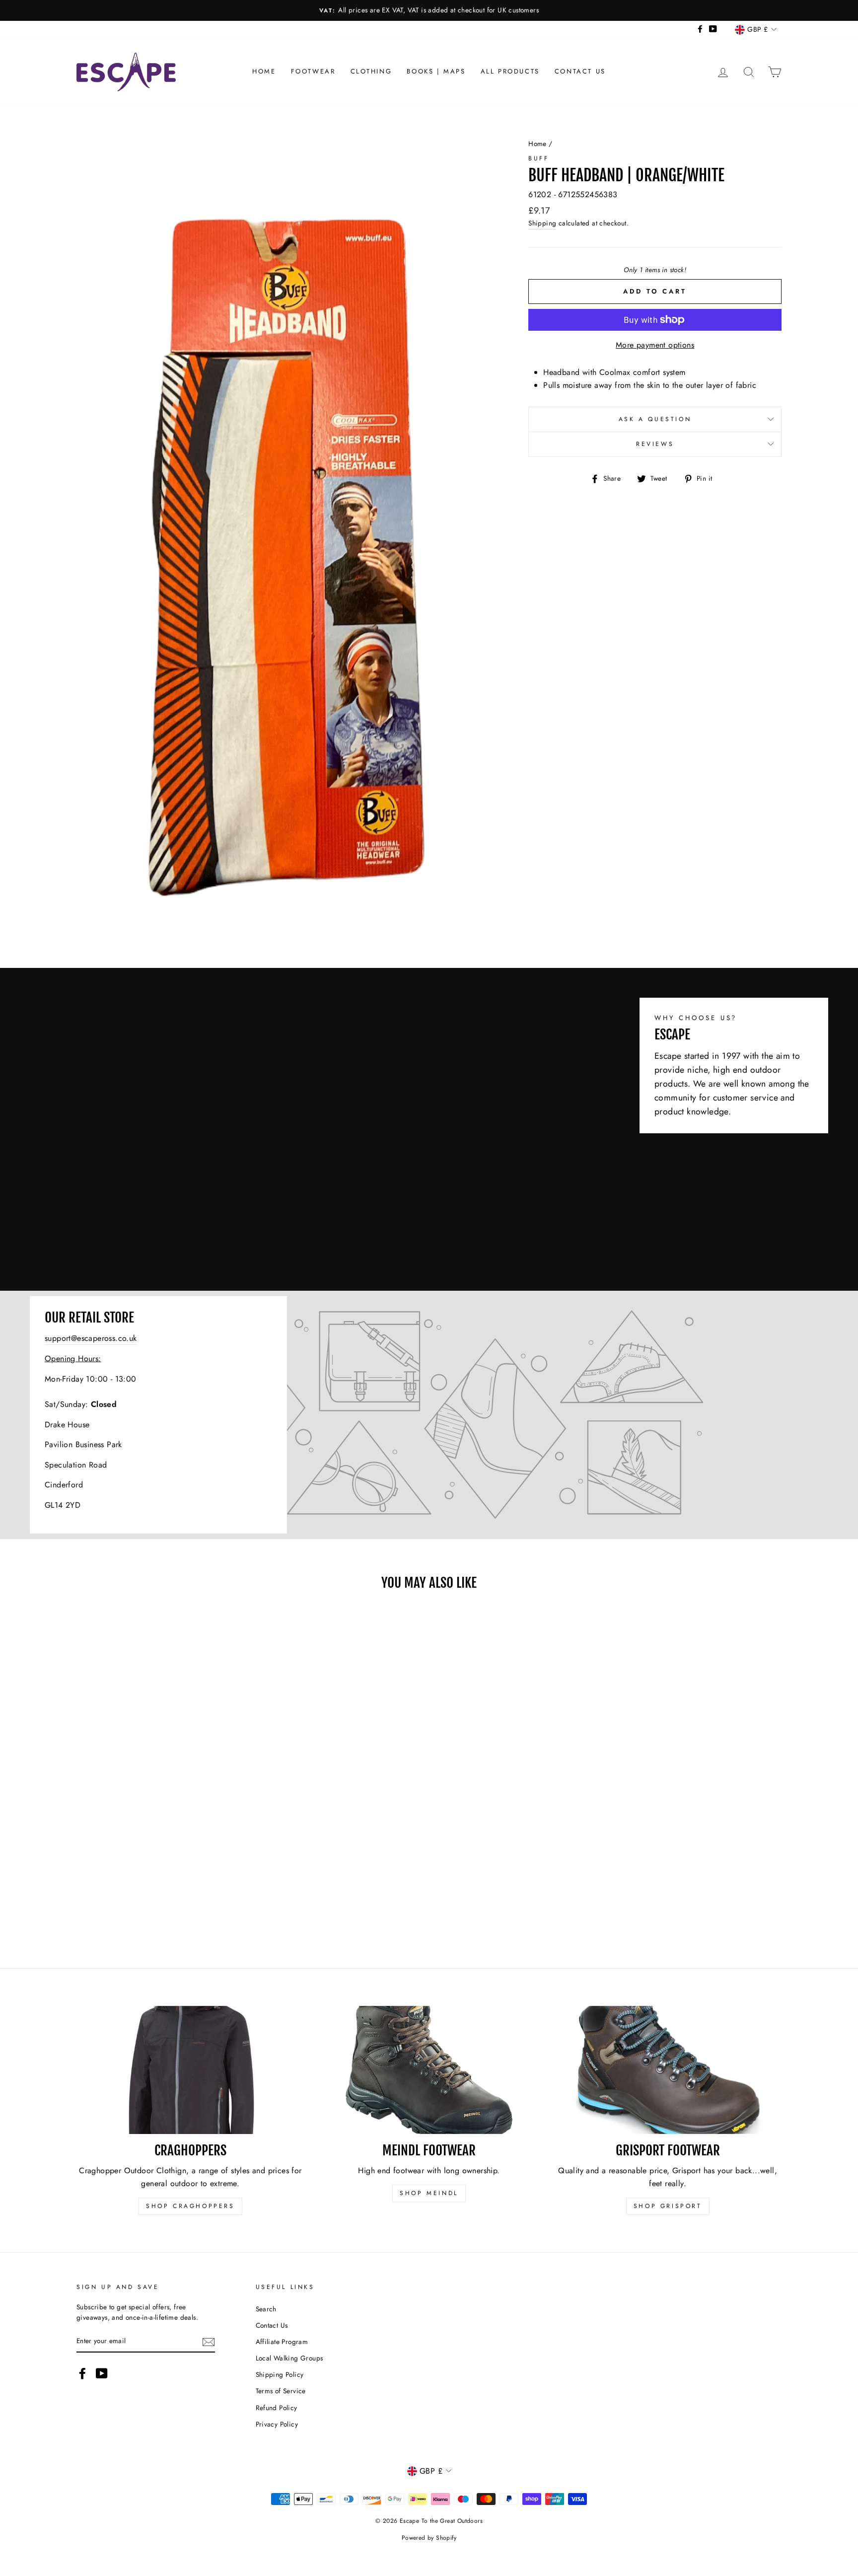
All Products (510, 71)
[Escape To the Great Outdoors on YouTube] (102, 2373)
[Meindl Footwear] (429, 2070)
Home (264, 71)
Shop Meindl (429, 2193)
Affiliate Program (282, 2342)
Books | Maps (436, 71)
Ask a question (655, 419)
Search (266, 2309)
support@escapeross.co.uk (91, 1338)
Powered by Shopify (429, 2538)
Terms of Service (281, 2391)
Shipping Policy (280, 2374)
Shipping (542, 223)
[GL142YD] (429, 1415)
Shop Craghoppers (190, 2206)
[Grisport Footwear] (668, 2070)
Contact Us (580, 71)
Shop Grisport (668, 2206)
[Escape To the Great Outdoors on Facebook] (82, 2373)
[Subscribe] (209, 2342)
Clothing (371, 71)
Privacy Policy (277, 2424)
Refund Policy (277, 2408)
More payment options (655, 345)
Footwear (313, 71)
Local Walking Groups (289, 2358)
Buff (538, 158)
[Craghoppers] (190, 2070)
